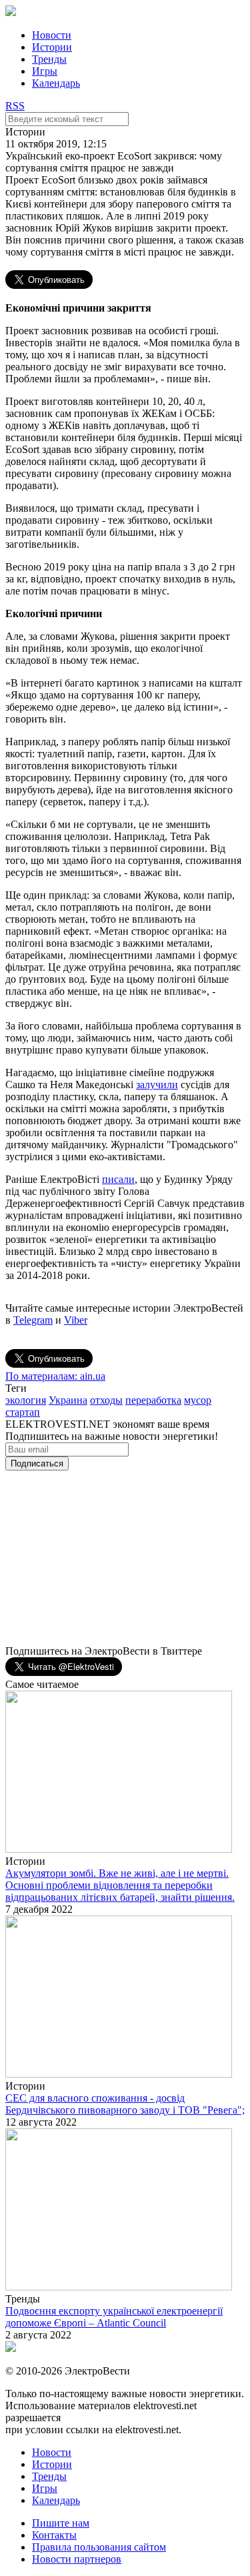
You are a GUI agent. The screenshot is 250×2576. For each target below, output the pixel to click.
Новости (52, 35)
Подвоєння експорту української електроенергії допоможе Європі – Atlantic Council (114, 2317)
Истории (52, 47)
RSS (15, 106)
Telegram (33, 1320)
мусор (198, 1400)
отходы (106, 1400)
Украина (68, 1400)
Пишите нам (61, 2523)
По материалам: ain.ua (55, 1376)
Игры (45, 71)
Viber (76, 1320)
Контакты (54, 2535)
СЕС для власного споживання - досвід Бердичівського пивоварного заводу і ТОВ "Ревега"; (125, 2104)
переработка (153, 1400)
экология (26, 1400)
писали (118, 1179)
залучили (157, 1085)
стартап (23, 1412)
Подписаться (37, 1463)
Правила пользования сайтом (99, 2547)
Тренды (49, 59)
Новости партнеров (77, 2559)
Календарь (56, 83)
